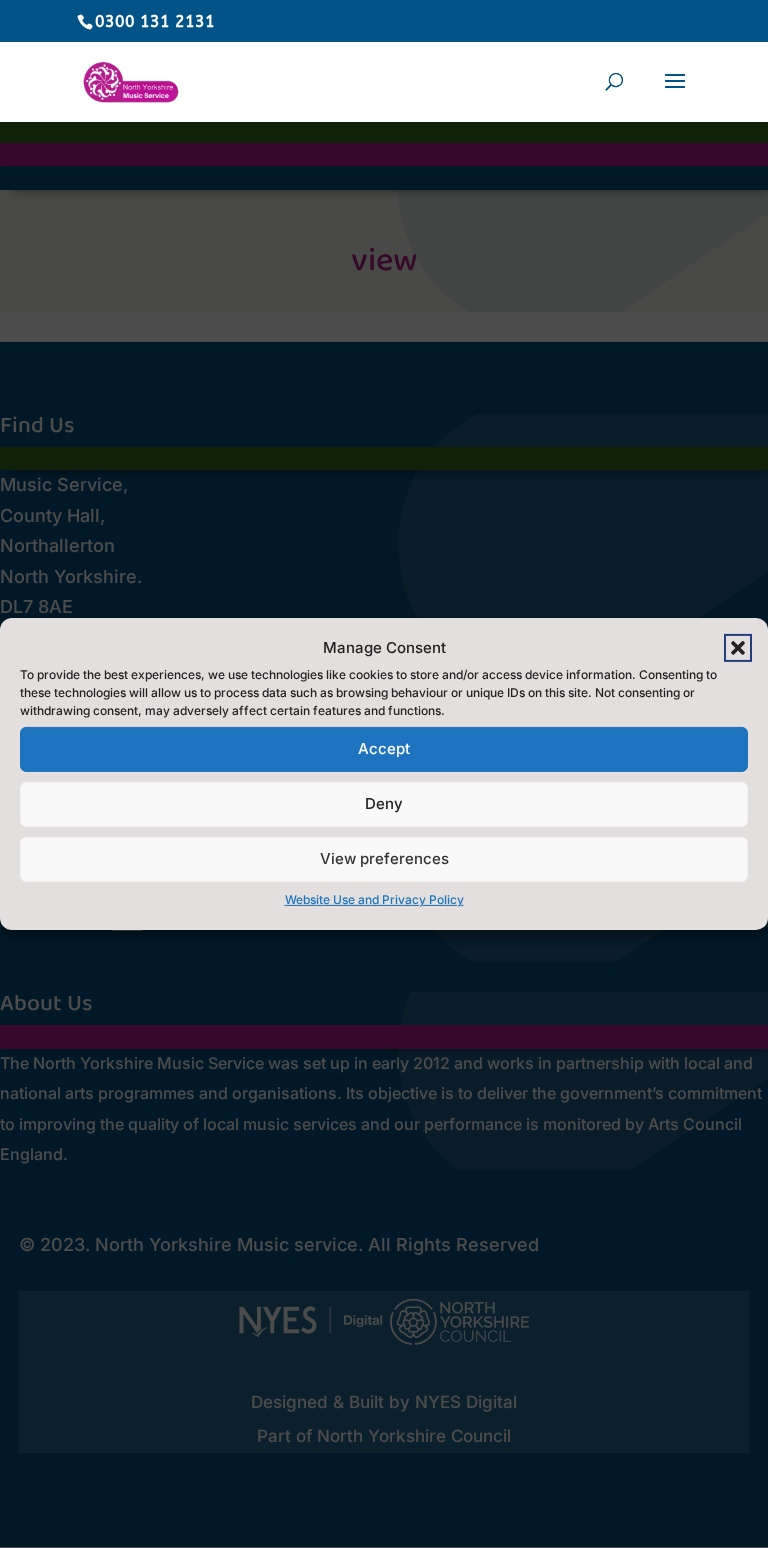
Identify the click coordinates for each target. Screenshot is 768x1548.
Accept (384, 748)
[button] (738, 648)
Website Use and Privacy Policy (374, 899)
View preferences (384, 858)
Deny (384, 803)
